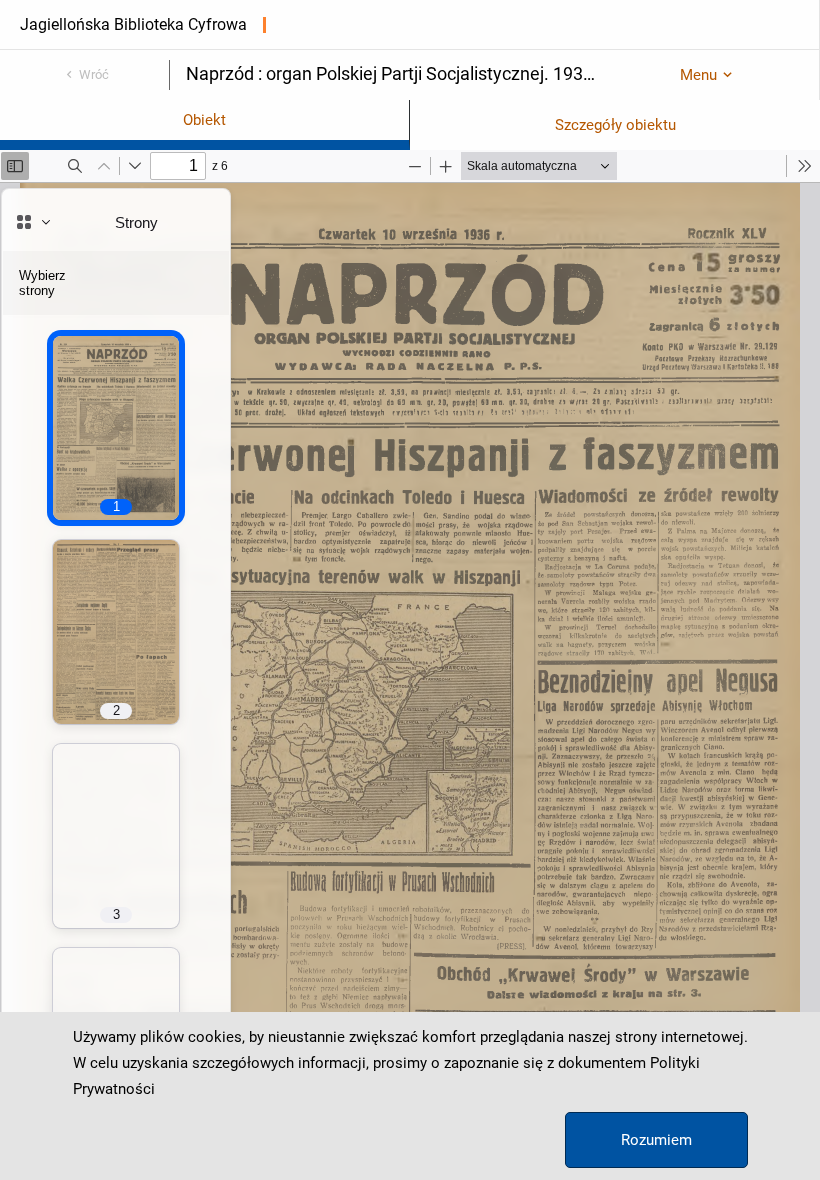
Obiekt (204, 120)
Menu (698, 75)
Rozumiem (656, 1140)
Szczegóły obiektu (615, 125)
